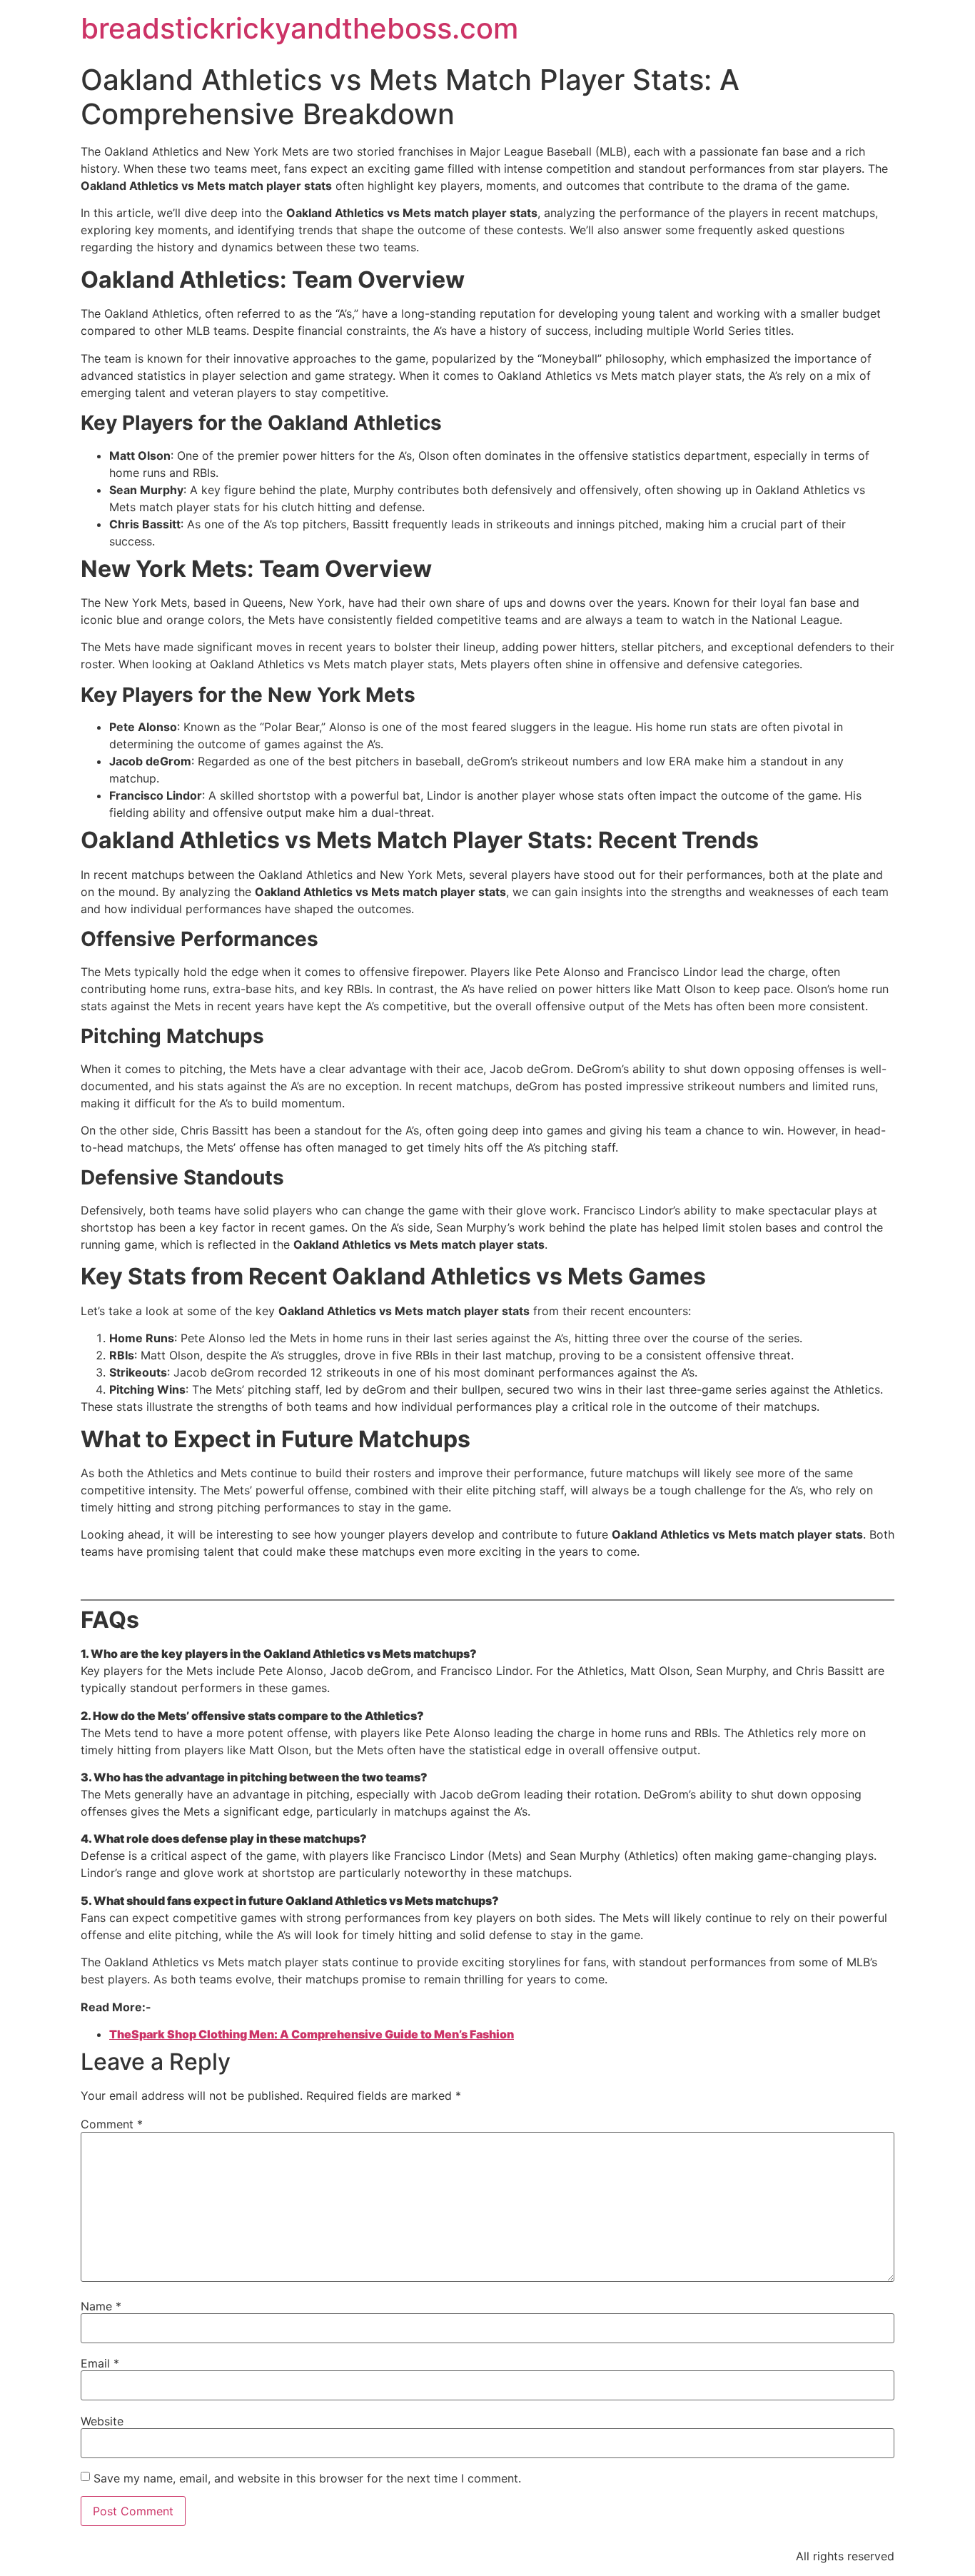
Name (101, 2306)
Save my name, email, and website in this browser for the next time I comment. (307, 2478)
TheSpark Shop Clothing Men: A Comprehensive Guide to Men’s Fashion (312, 2034)
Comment (112, 2124)
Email (100, 2363)
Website (102, 2421)
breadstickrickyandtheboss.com (299, 28)
